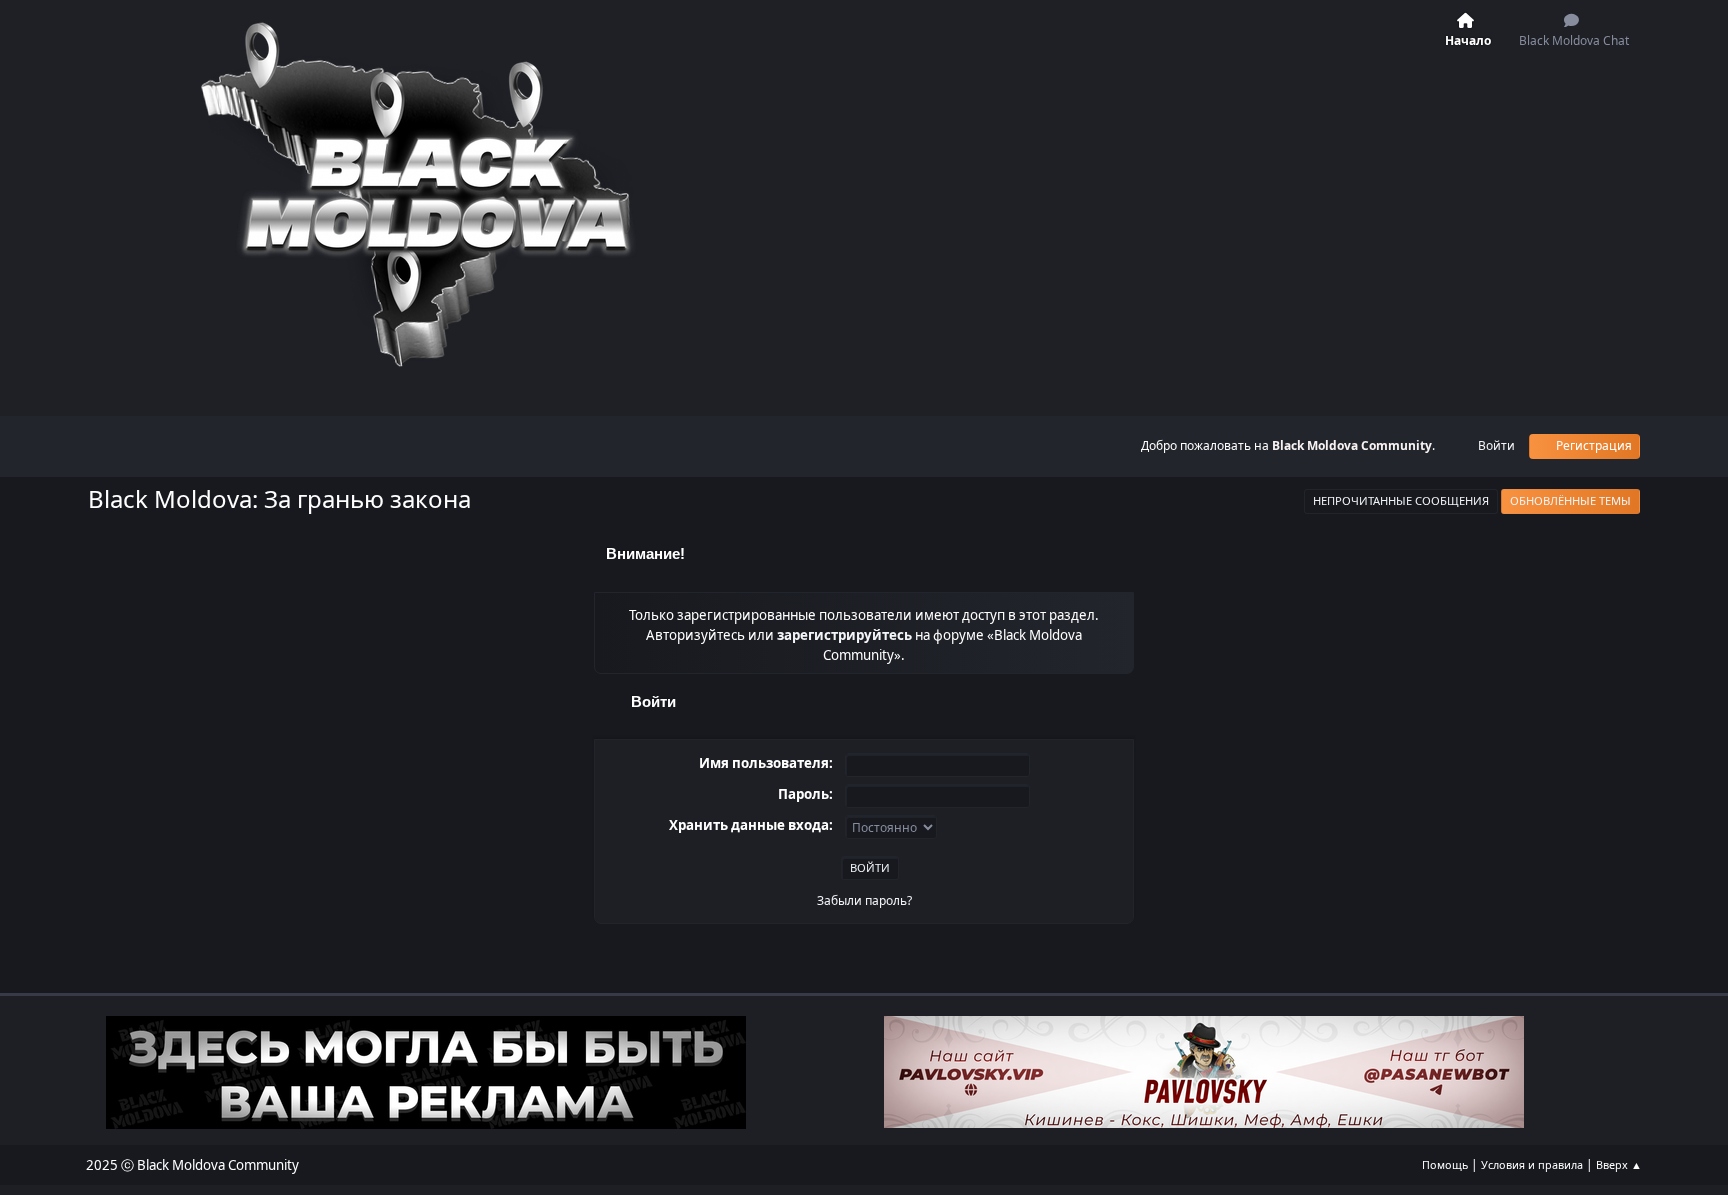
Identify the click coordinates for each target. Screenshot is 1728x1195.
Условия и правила (1532, 1164)
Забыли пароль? (864, 900)
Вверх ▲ (1619, 1164)
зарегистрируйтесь (844, 635)
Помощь (1445, 1164)
